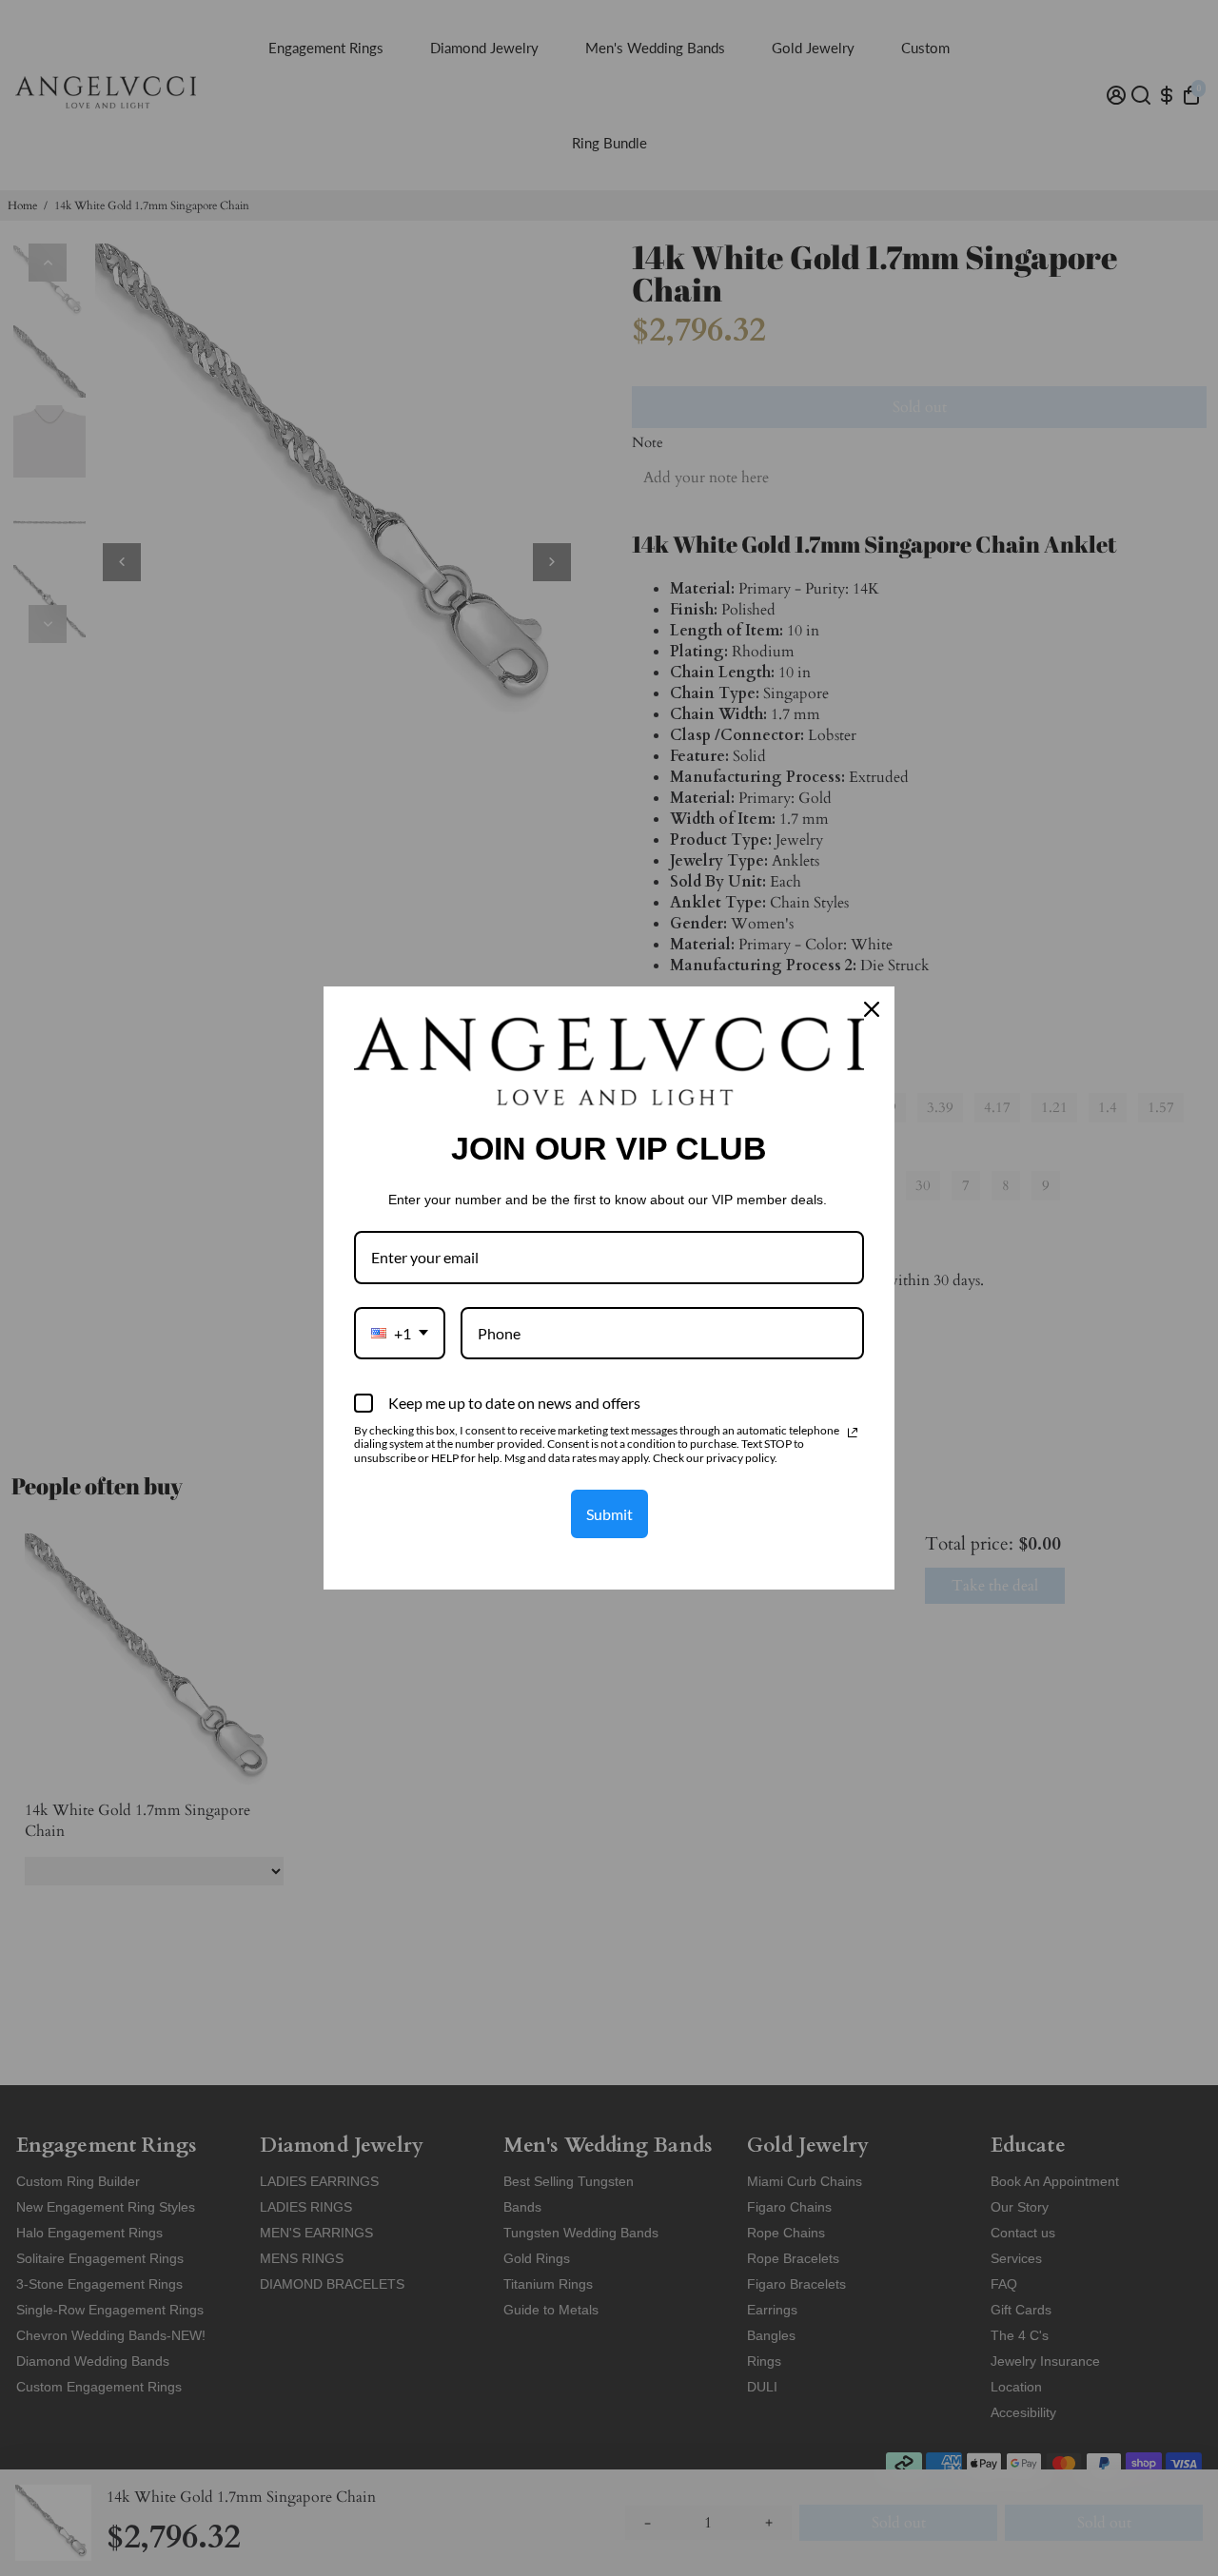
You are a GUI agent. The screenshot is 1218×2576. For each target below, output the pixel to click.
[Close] (872, 1009)
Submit (609, 1514)
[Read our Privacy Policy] (853, 1433)
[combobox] (400, 1333)
